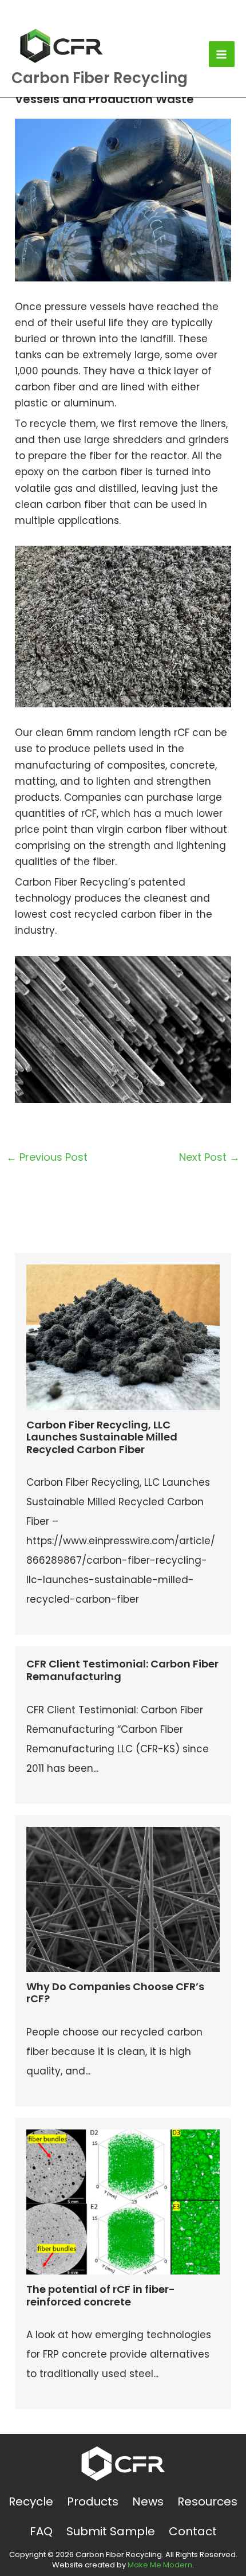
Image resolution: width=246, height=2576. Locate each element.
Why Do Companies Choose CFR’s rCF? (115, 1993)
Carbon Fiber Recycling (100, 78)
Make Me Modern (160, 2565)
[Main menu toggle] (222, 54)
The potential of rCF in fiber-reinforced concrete (101, 2295)
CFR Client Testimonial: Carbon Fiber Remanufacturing (122, 1670)
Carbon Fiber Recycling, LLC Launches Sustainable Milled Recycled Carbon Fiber (102, 1437)
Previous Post (47, 1157)
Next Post (209, 1157)
